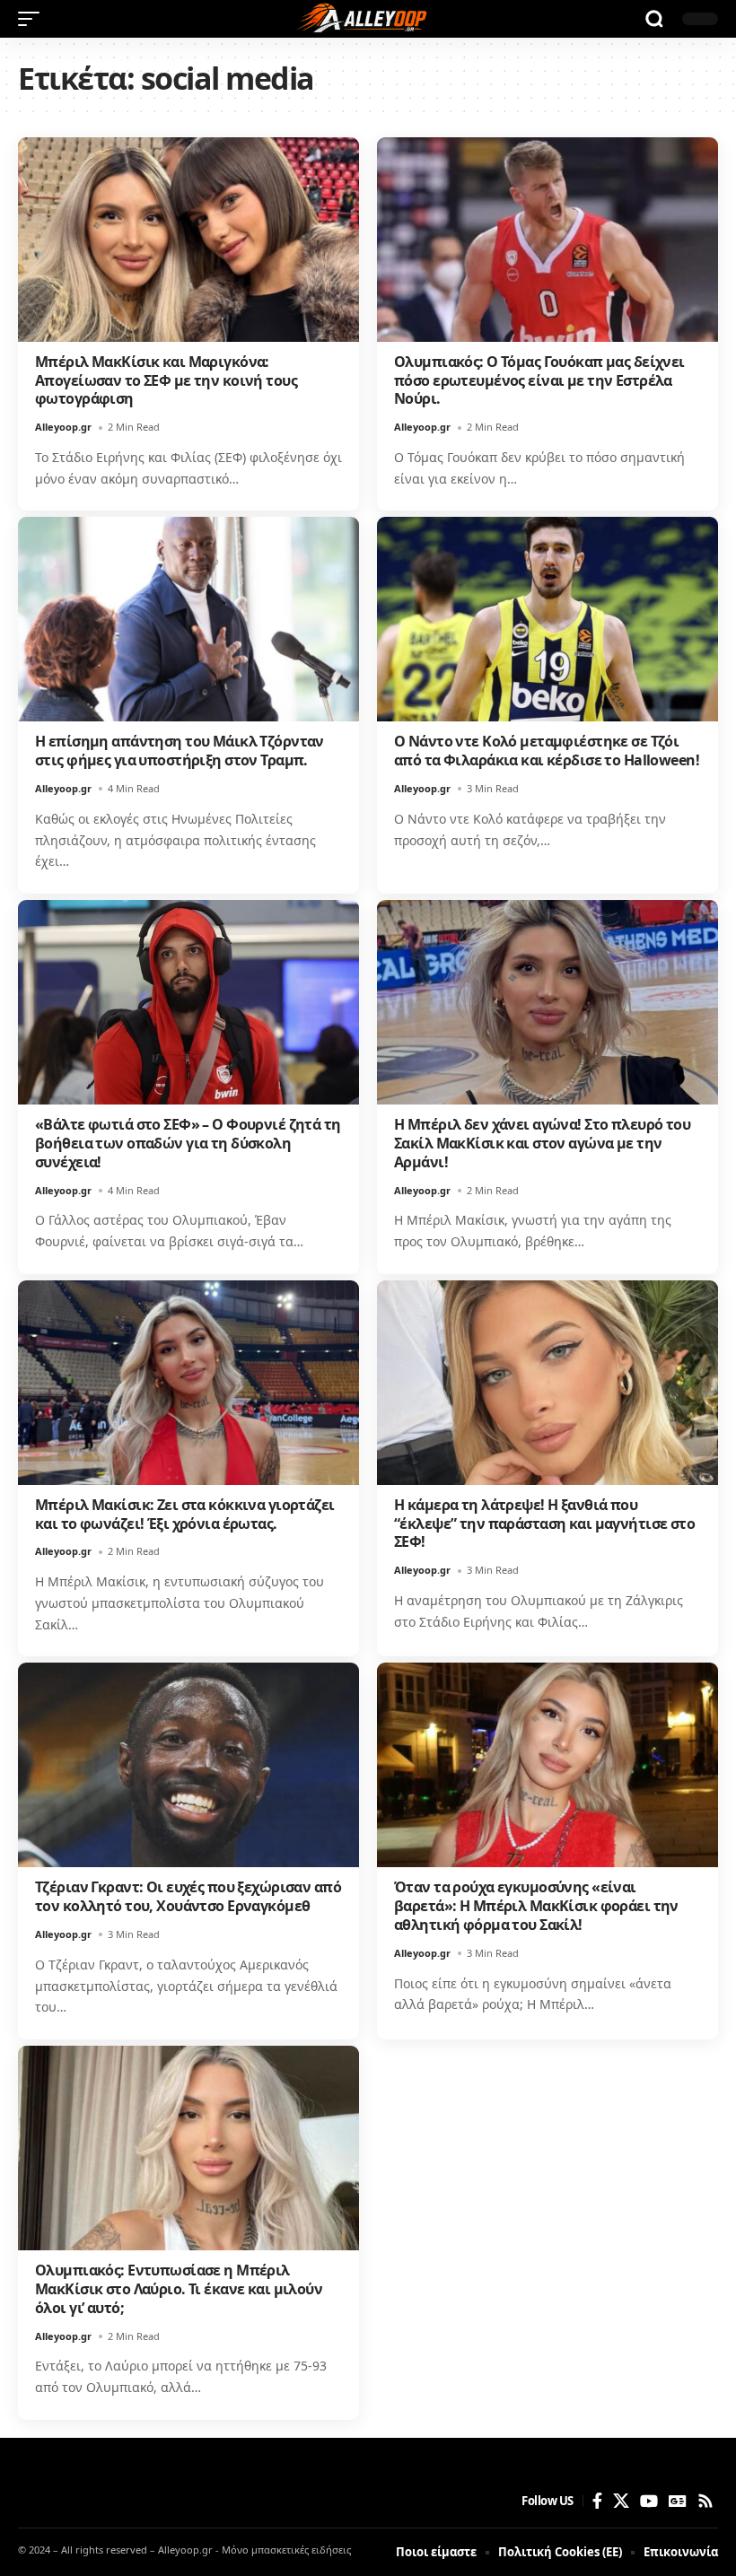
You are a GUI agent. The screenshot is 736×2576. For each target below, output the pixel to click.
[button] (33, 19)
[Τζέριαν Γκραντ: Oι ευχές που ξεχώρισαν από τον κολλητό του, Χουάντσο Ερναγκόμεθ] (188, 1765)
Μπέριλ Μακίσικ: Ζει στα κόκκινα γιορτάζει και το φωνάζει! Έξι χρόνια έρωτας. (185, 1514)
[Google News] (678, 2501)
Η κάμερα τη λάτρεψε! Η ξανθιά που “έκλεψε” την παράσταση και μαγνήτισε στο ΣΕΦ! (544, 1524)
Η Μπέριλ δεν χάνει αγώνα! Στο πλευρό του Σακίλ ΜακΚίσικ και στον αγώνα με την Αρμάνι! (542, 1143)
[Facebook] (597, 2501)
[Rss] (705, 2501)
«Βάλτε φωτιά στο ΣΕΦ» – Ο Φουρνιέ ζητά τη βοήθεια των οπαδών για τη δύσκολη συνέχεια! (188, 1143)
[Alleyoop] (368, 19)
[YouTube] (649, 2501)
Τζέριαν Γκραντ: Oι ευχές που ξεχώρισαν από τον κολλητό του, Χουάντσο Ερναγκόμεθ (188, 1896)
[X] (621, 2501)
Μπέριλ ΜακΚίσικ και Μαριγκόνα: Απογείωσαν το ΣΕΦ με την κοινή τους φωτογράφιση (166, 380)
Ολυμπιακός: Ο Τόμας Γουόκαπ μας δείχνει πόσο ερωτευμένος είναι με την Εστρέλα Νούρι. (539, 380)
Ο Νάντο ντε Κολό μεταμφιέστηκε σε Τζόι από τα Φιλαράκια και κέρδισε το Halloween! (547, 751)
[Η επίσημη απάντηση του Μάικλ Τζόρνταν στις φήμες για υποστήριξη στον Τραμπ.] (188, 619)
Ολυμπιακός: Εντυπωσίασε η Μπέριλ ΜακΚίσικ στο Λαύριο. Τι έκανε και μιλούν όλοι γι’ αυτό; (179, 2289)
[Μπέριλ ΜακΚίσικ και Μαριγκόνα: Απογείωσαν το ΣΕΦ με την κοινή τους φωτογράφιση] (188, 240)
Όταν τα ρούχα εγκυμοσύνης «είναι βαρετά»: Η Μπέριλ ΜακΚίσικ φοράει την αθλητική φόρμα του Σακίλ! (536, 1906)
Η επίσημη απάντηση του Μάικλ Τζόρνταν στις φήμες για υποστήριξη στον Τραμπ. (180, 751)
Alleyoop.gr (63, 427)
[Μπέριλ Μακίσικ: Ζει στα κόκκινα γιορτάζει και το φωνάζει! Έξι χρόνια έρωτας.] (188, 1383)
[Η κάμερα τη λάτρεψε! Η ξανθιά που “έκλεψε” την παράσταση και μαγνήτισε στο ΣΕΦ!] (548, 1383)
